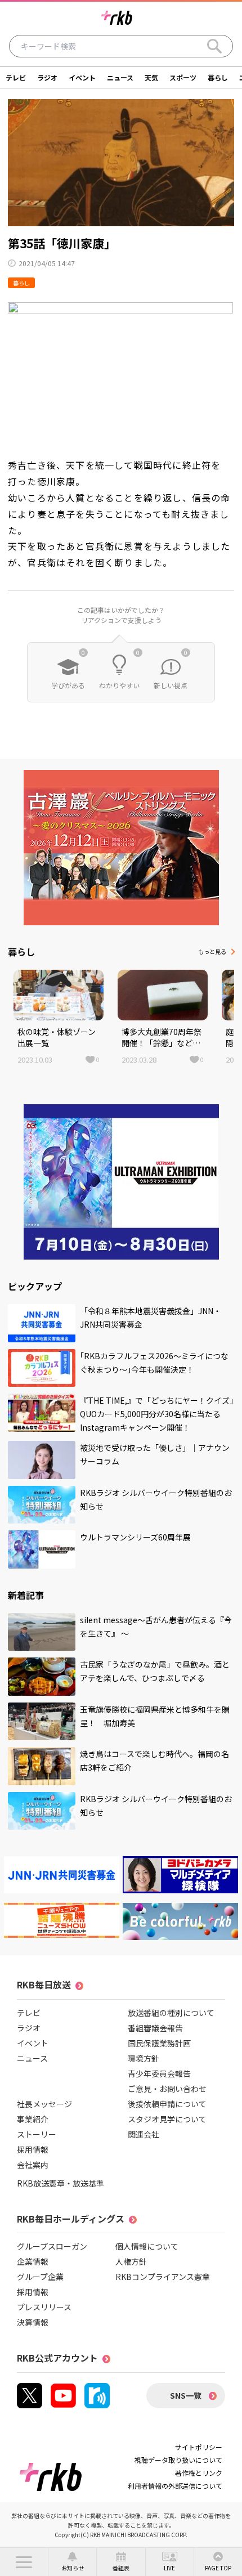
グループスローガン (52, 2246)
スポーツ (183, 77)
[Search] (214, 46)
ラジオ (47, 77)
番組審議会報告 (155, 2028)
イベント (82, 77)
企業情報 (33, 2261)
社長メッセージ (44, 2104)
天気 (151, 77)
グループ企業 (40, 2277)
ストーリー (37, 2134)
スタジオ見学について (167, 2119)
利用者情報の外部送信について (175, 2486)
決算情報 (33, 2322)
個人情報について (147, 2246)
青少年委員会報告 (159, 2073)
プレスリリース (44, 2307)
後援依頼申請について (167, 2104)
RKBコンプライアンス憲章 (163, 2277)
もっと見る (212, 951)
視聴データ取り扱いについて (178, 2460)
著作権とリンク (199, 2473)
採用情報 (33, 2149)
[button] (24, 2562)
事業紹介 (33, 2119)
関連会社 (144, 2134)
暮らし (218, 77)
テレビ (16, 77)
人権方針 (131, 2261)
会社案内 (33, 2165)
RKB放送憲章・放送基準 (60, 2183)
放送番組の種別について (171, 2013)
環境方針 (144, 2058)
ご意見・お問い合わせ (167, 2089)
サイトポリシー (199, 2447)
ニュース (120, 77)
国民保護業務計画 (159, 2043)
